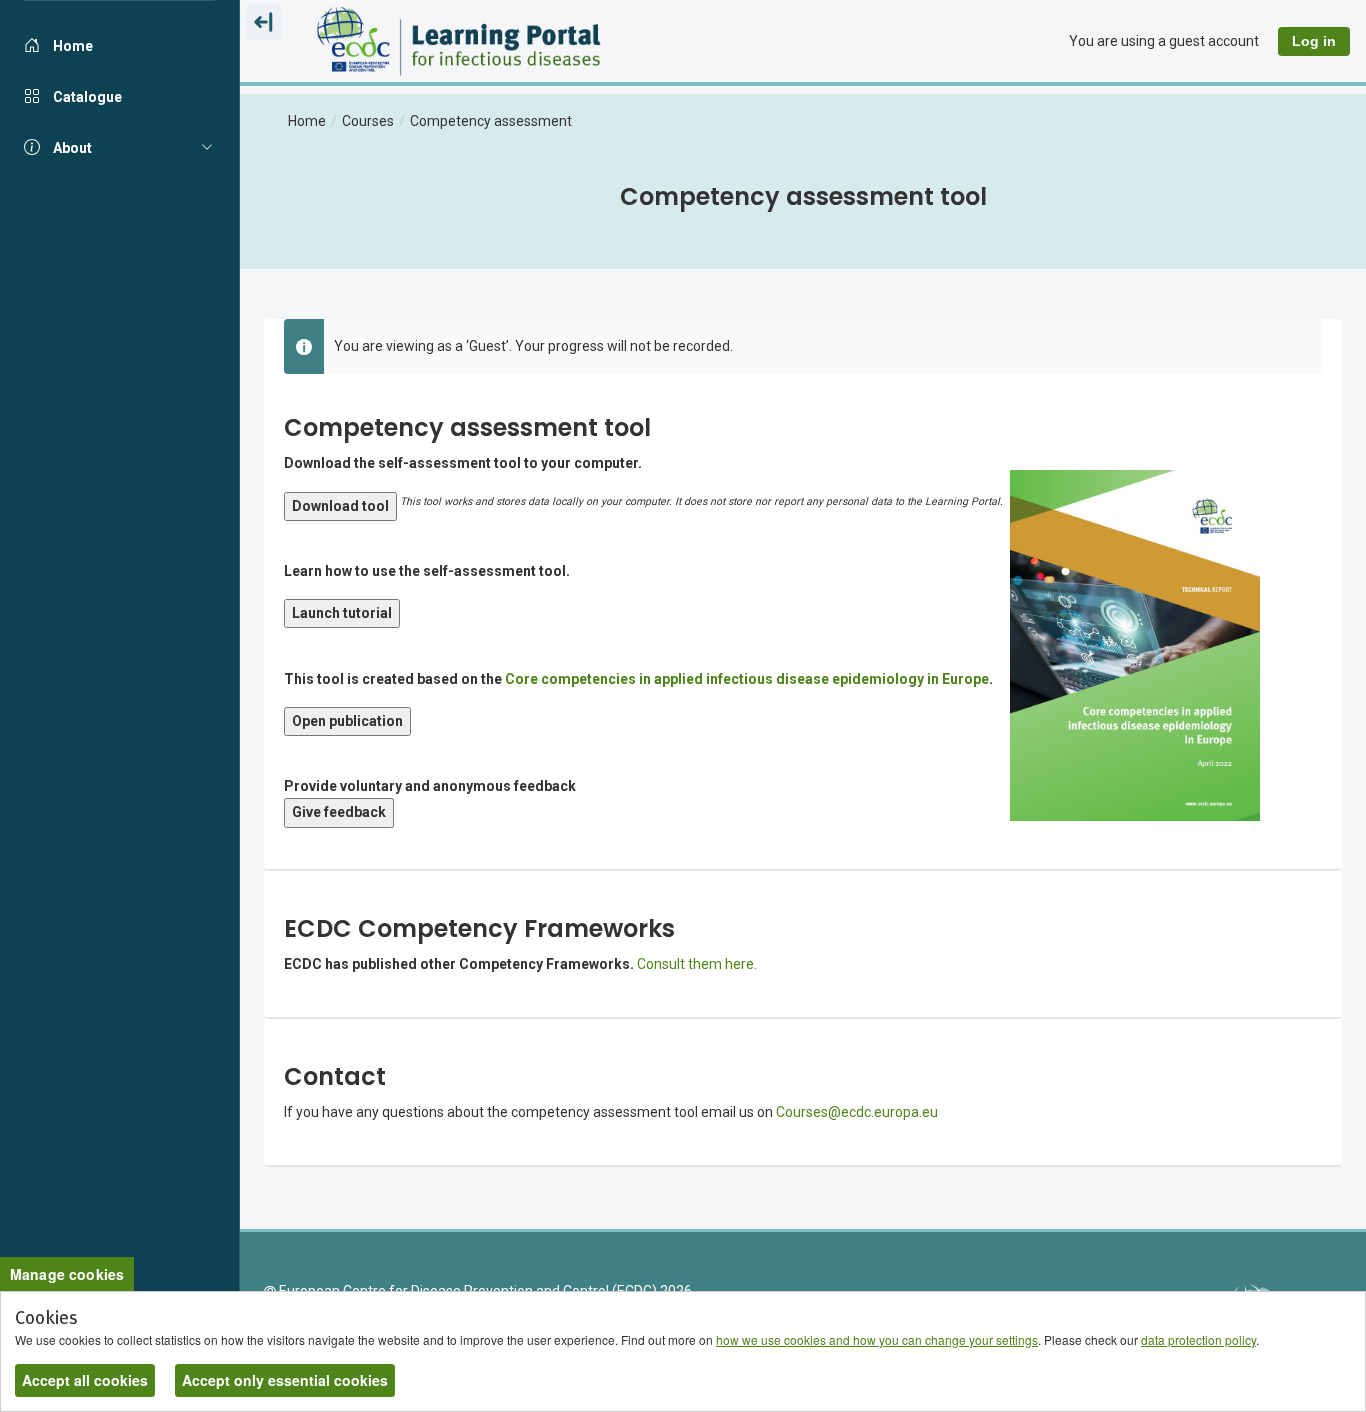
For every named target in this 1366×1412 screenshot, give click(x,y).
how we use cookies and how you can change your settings (877, 1339)
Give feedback (339, 812)
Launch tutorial (342, 613)
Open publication (347, 721)
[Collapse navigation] (264, 22)
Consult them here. (698, 964)
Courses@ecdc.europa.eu (857, 1112)
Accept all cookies (85, 1380)
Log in (1314, 41)
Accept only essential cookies (285, 1380)
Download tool (340, 506)
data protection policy (1198, 1339)
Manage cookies (67, 1274)
